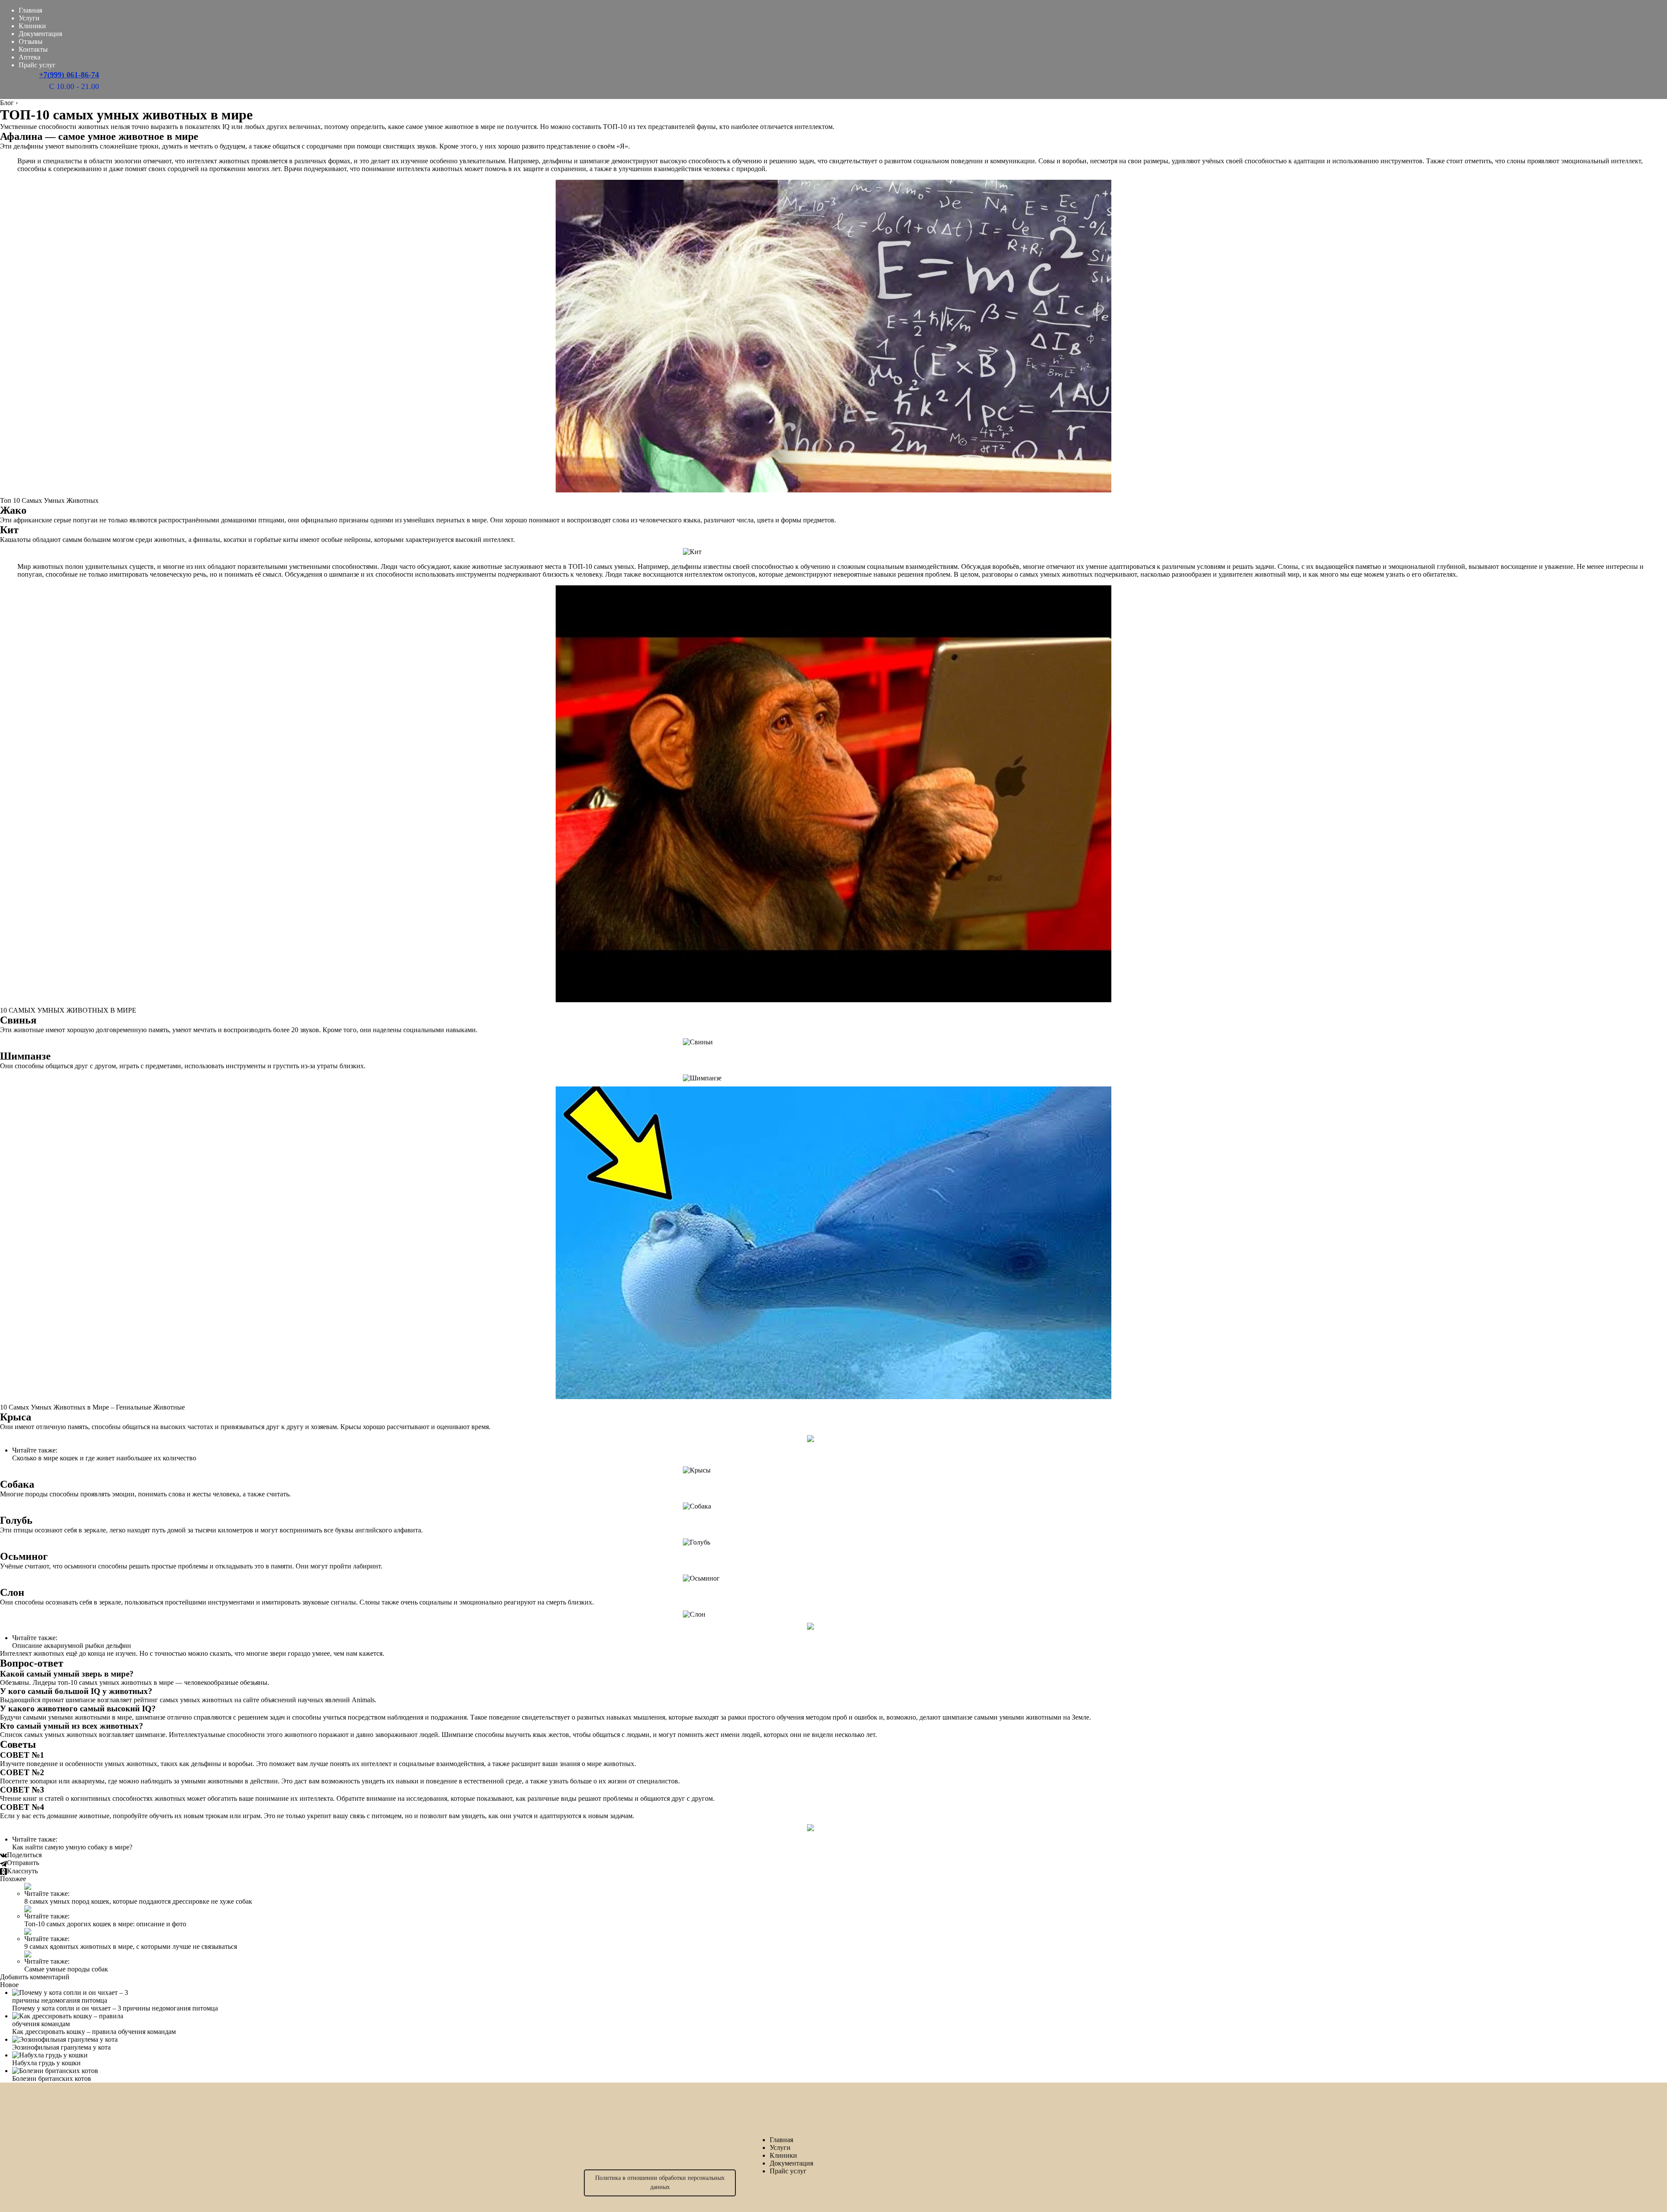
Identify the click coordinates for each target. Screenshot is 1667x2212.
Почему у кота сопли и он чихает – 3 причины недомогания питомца (115, 2008)
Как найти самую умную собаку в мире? (72, 1847)
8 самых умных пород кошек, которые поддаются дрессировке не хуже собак (138, 1901)
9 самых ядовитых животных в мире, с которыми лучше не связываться (131, 1946)
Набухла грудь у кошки (46, 2063)
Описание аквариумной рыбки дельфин (72, 1646)
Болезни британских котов (52, 2078)
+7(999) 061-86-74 (69, 75)
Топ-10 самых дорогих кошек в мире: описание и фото (105, 1924)
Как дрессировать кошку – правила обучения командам (94, 2032)
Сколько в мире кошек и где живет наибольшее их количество (104, 1458)
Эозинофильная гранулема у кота (61, 2047)
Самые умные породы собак (66, 1969)
